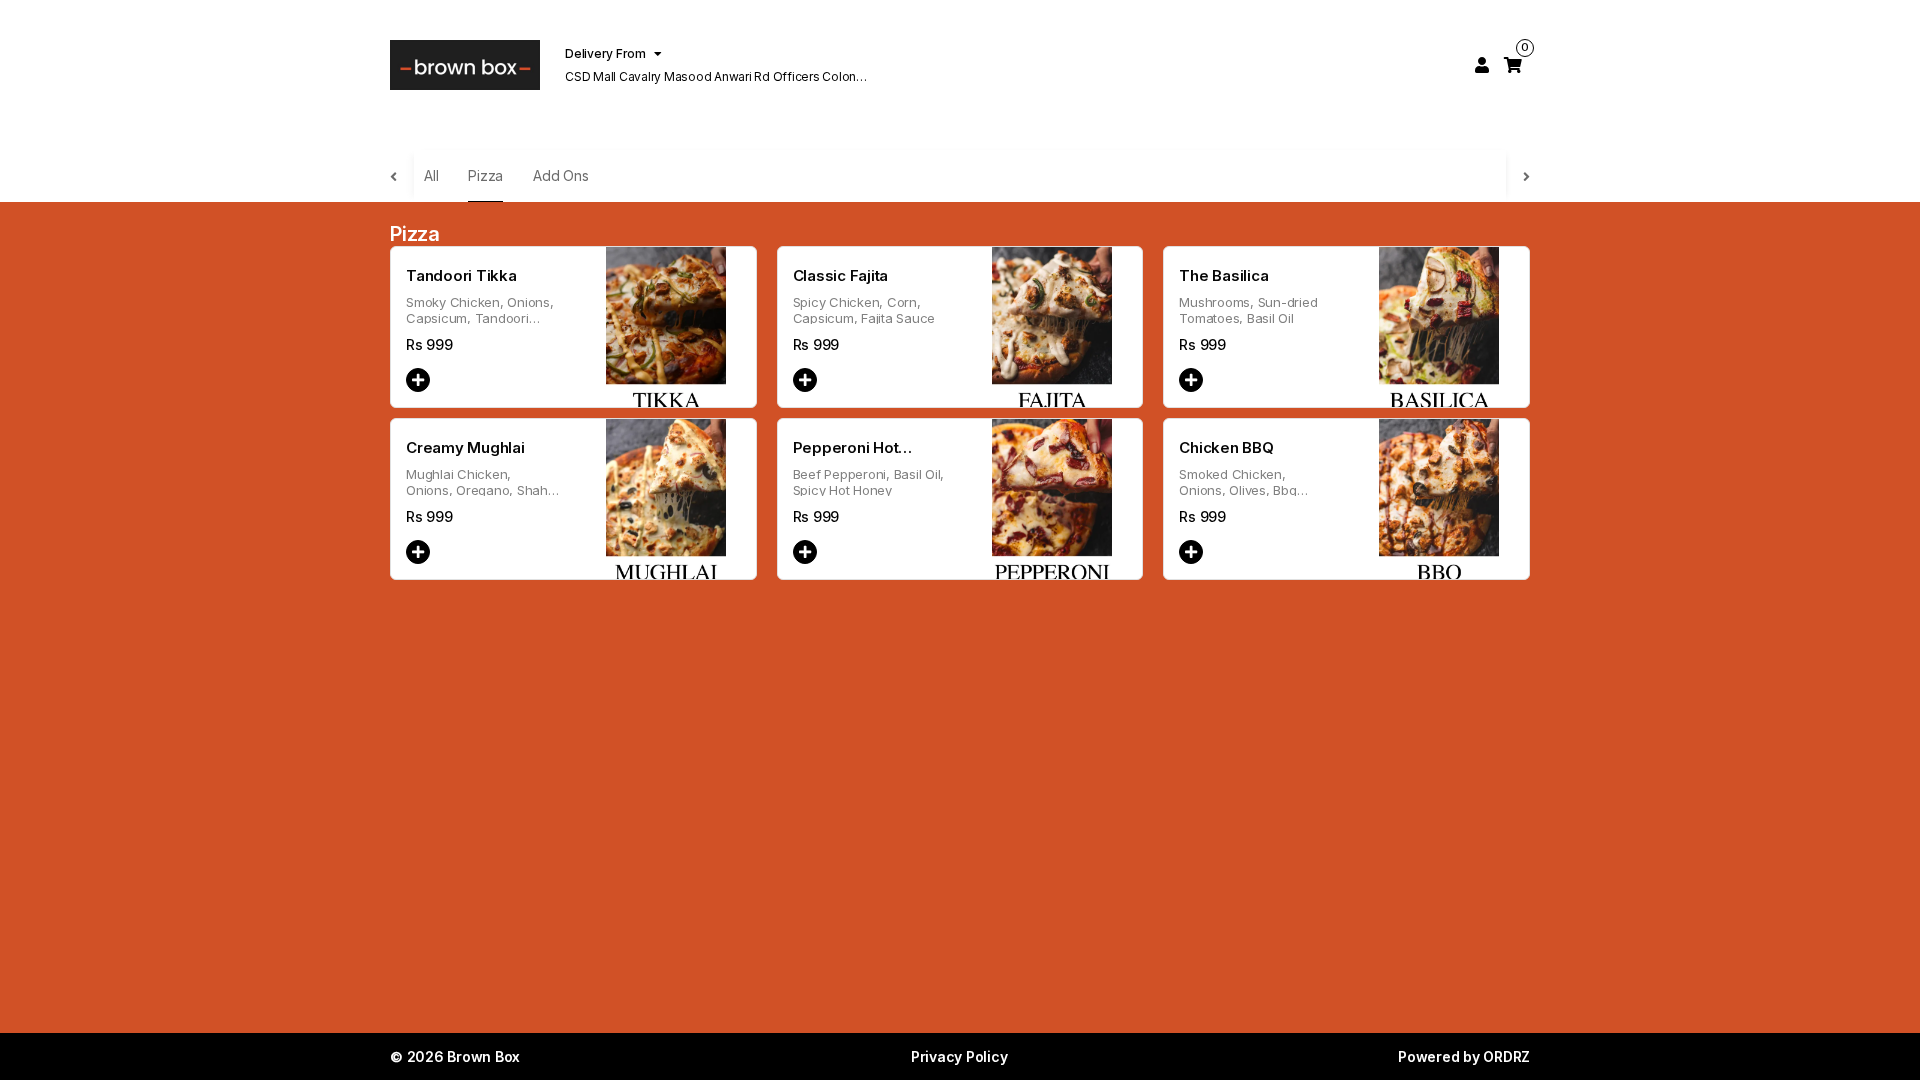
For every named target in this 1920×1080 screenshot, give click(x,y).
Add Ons (560, 175)
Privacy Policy (959, 1056)
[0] (1513, 65)
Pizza (485, 175)
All (431, 175)
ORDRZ (1506, 1056)
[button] (418, 380)
